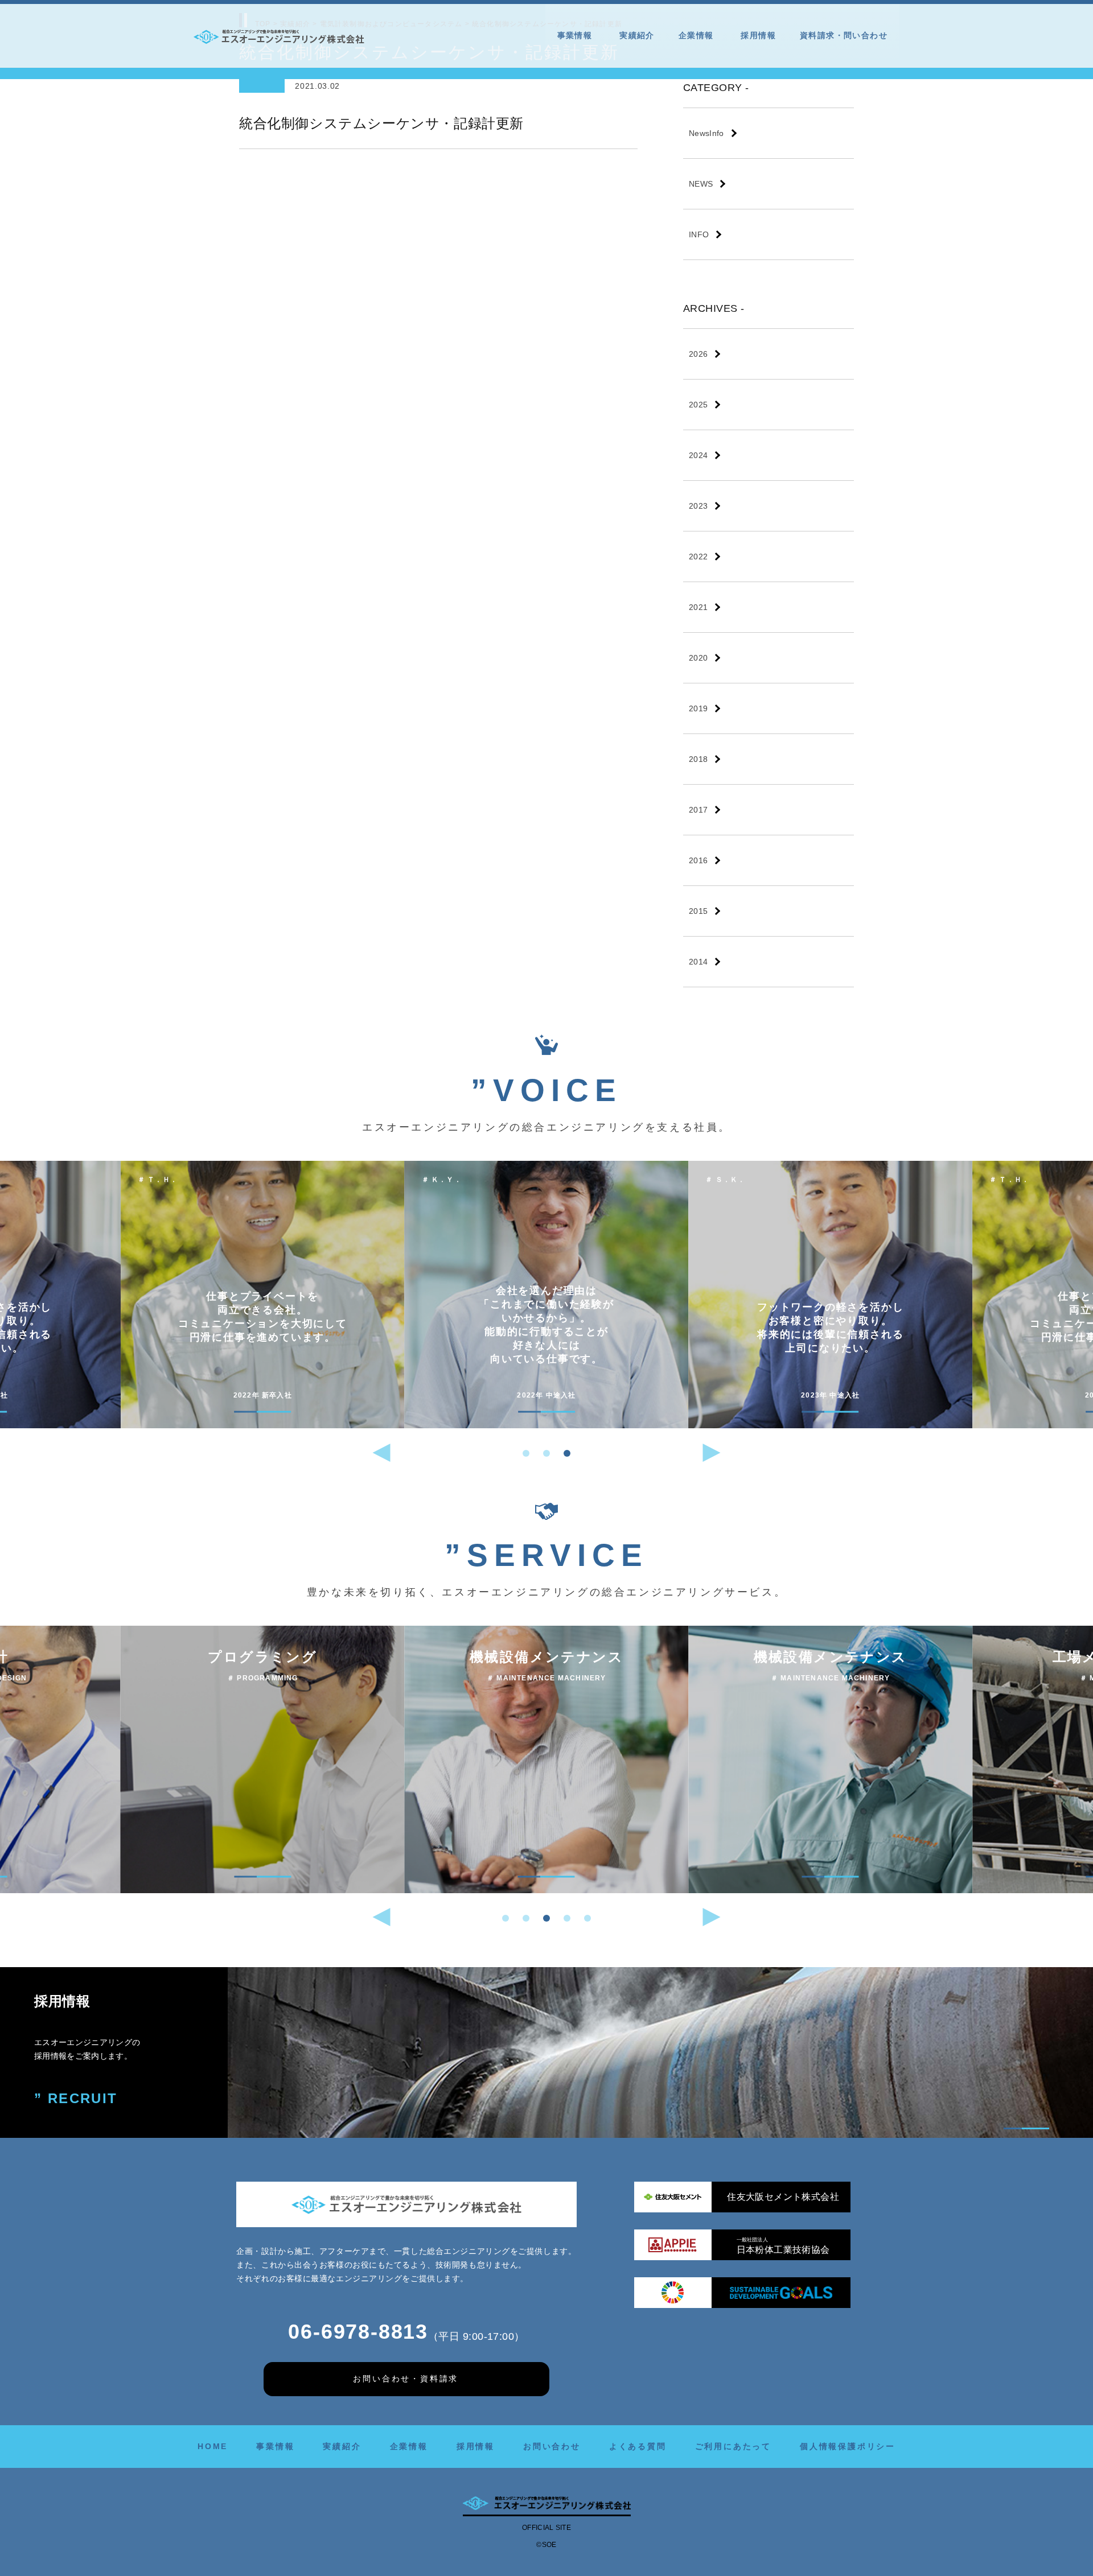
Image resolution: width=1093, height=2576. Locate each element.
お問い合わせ (552, 2446)
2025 (698, 405)
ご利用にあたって (733, 2446)
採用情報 (758, 35)
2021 (698, 607)
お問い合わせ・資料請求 (406, 2379)
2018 (698, 759)
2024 (698, 455)
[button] (526, 1453)
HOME (213, 2446)
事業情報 (575, 35)
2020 (698, 658)
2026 (698, 354)
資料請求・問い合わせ (844, 35)
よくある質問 (638, 2446)
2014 (698, 962)
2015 (698, 911)
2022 (698, 557)
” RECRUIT (76, 2098)
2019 (698, 708)
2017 (698, 810)
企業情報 (696, 35)
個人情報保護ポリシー (848, 2446)
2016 (698, 860)
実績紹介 (637, 35)
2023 (698, 506)
